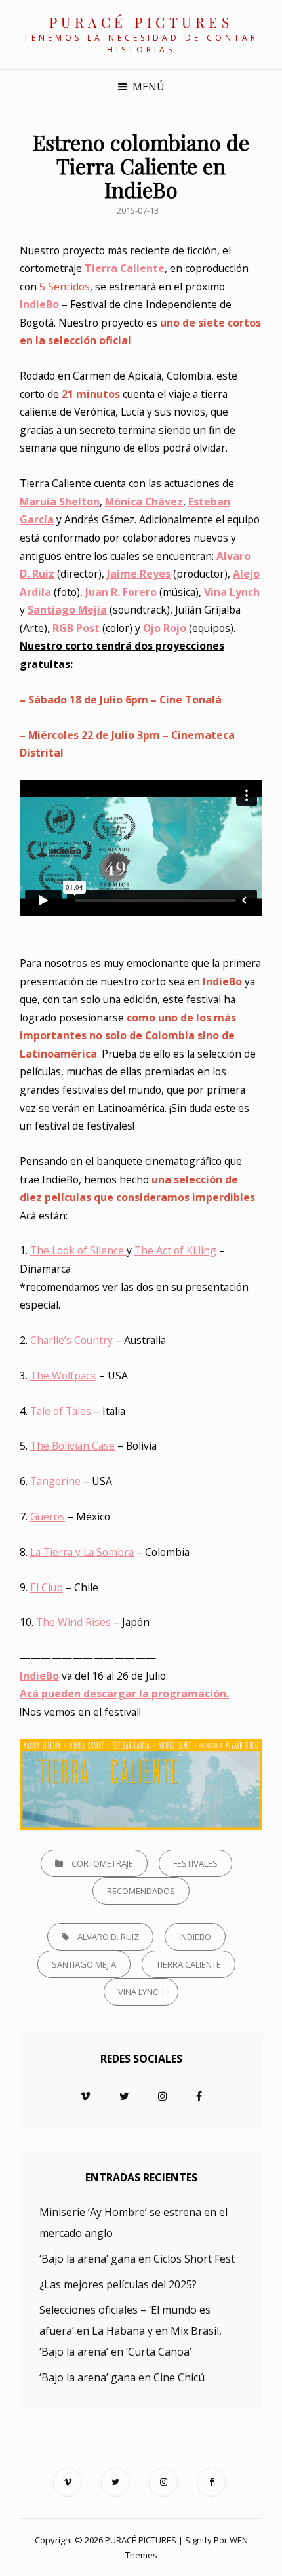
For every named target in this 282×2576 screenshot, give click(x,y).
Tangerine (55, 1481)
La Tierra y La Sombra (82, 1552)
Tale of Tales (61, 1411)
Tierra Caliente (189, 1964)
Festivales (195, 1863)
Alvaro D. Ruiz (108, 1937)
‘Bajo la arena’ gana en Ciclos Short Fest (137, 2259)
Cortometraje (102, 1863)
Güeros (48, 1516)
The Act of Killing (175, 1250)
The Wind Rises (73, 1622)
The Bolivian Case (72, 1446)
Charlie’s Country (71, 1340)
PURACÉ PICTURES (141, 22)
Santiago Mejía (84, 1964)
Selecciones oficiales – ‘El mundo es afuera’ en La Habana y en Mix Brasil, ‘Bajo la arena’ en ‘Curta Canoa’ (131, 2331)
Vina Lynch (232, 592)
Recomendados (141, 1891)
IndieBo (195, 1937)
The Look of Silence (78, 1250)
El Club (47, 1587)
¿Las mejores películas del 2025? (118, 2284)
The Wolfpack (63, 1376)
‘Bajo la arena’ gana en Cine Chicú (122, 2377)
